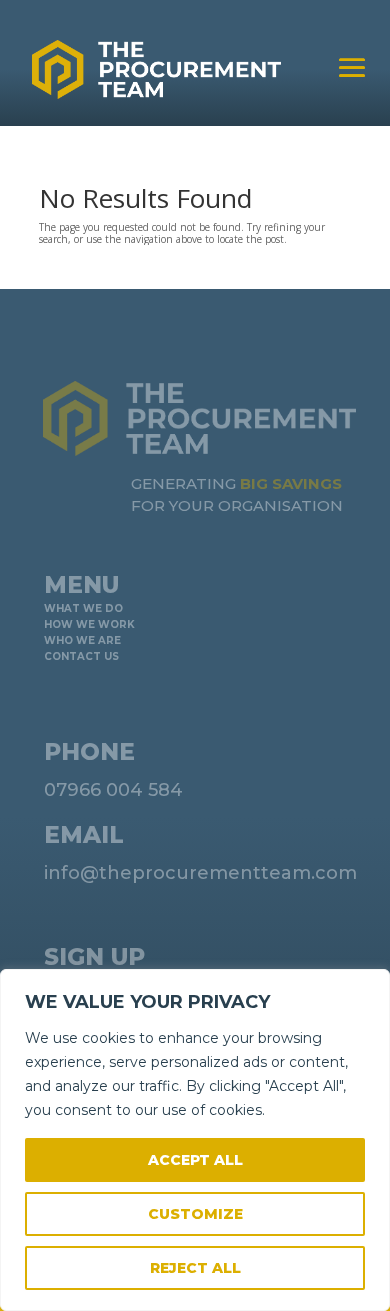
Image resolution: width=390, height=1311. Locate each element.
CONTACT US (81, 656)
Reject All (195, 1268)
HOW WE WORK (89, 624)
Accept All (195, 1160)
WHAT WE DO (83, 608)
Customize (195, 1214)
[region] (195, 1140)
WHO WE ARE (82, 640)
